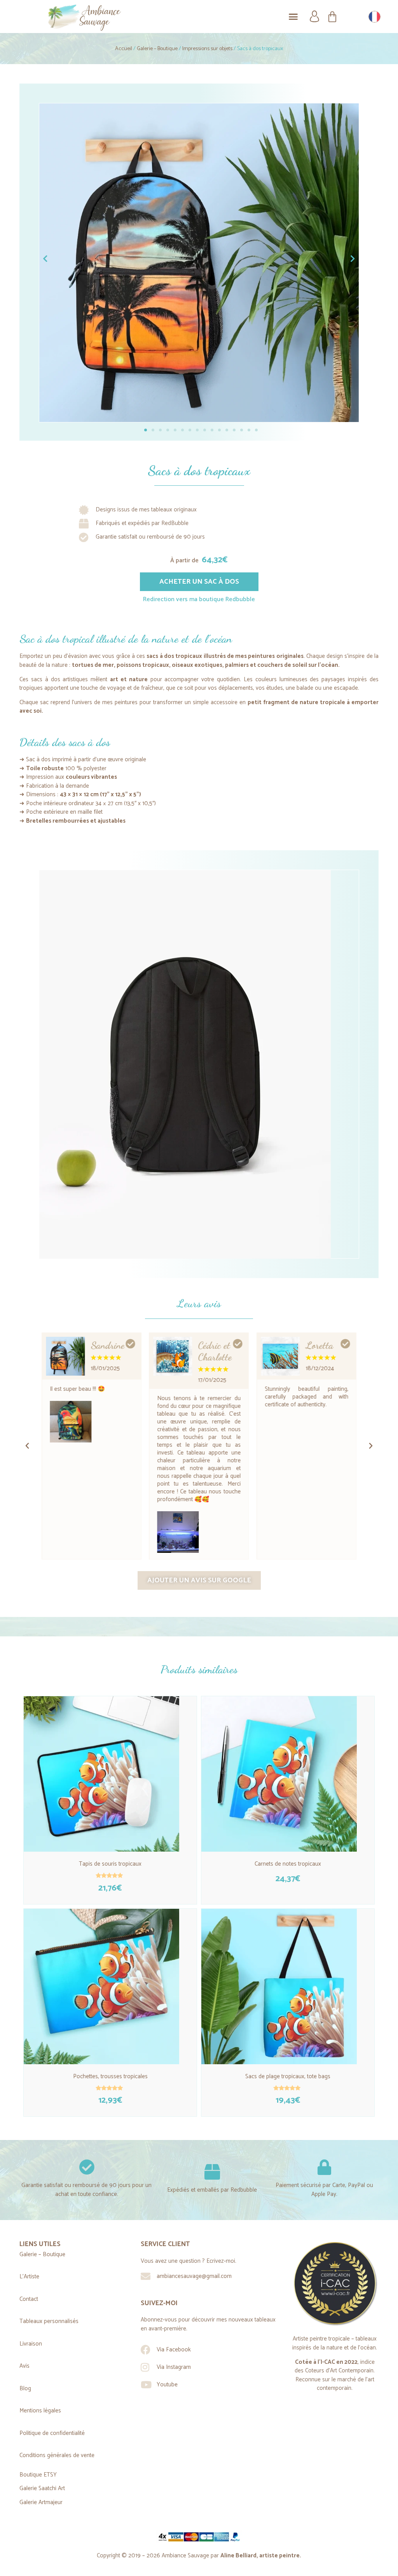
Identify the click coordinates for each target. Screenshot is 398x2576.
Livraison (31, 2344)
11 (219, 430)
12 (227, 430)
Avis (24, 2366)
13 (234, 430)
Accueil (124, 49)
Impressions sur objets (207, 49)
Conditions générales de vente (57, 2455)
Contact (29, 2299)
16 (256, 430)
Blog (25, 2389)
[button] (293, 17)
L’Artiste (29, 2277)
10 (212, 430)
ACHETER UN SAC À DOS (199, 582)
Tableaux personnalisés (49, 2321)
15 (249, 430)
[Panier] (332, 17)
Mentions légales (40, 2411)
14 (242, 430)
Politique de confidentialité (52, 2433)
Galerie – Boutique (157, 49)
